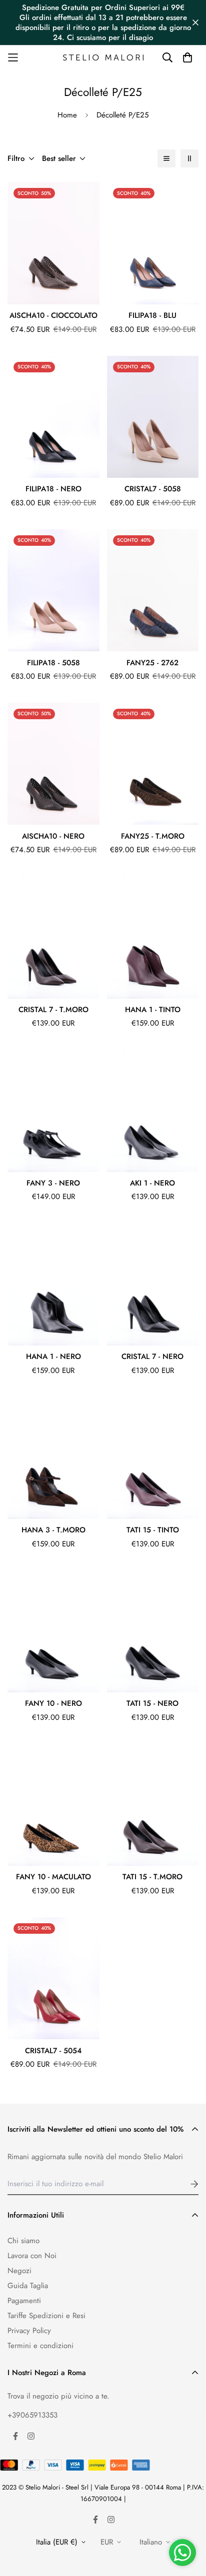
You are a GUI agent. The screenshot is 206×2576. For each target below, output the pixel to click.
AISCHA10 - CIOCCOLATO (53, 315)
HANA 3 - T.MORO (53, 1530)
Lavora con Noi (32, 2256)
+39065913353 (32, 2415)
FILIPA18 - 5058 (53, 663)
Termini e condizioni (40, 2346)
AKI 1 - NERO (152, 1183)
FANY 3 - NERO (53, 1183)
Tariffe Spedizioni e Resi (46, 2316)
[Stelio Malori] (103, 58)
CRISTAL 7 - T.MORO (53, 1010)
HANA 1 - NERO (53, 1356)
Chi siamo (23, 2241)
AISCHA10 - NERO (53, 836)
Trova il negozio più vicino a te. (58, 2396)
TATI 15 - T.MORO (152, 1877)
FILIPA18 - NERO (53, 489)
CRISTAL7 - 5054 (53, 2051)
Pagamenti (24, 2301)
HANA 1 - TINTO (153, 1010)
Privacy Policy (29, 2331)
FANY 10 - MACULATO (53, 1877)
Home (67, 115)
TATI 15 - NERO (152, 1703)
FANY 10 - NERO (53, 1703)
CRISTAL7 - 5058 (153, 489)
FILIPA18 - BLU (152, 315)
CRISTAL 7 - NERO (152, 1356)
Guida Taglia (28, 2286)
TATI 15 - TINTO (153, 1530)
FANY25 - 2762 (152, 663)
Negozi (19, 2271)
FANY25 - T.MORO (153, 836)
